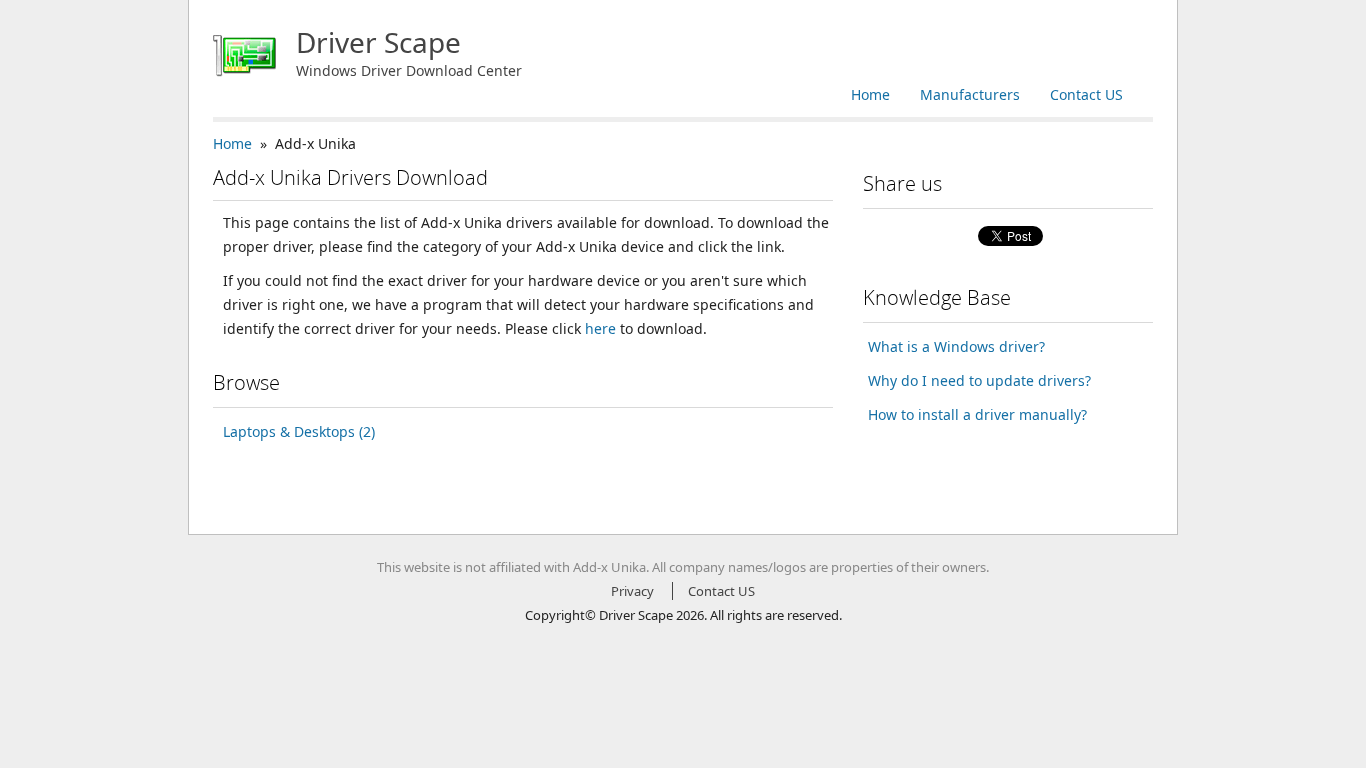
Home (870, 94)
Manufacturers (970, 94)
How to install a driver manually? (977, 414)
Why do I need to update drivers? (979, 380)
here (600, 328)
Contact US (1086, 94)
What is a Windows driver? (956, 346)
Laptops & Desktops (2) (299, 431)
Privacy (632, 591)
